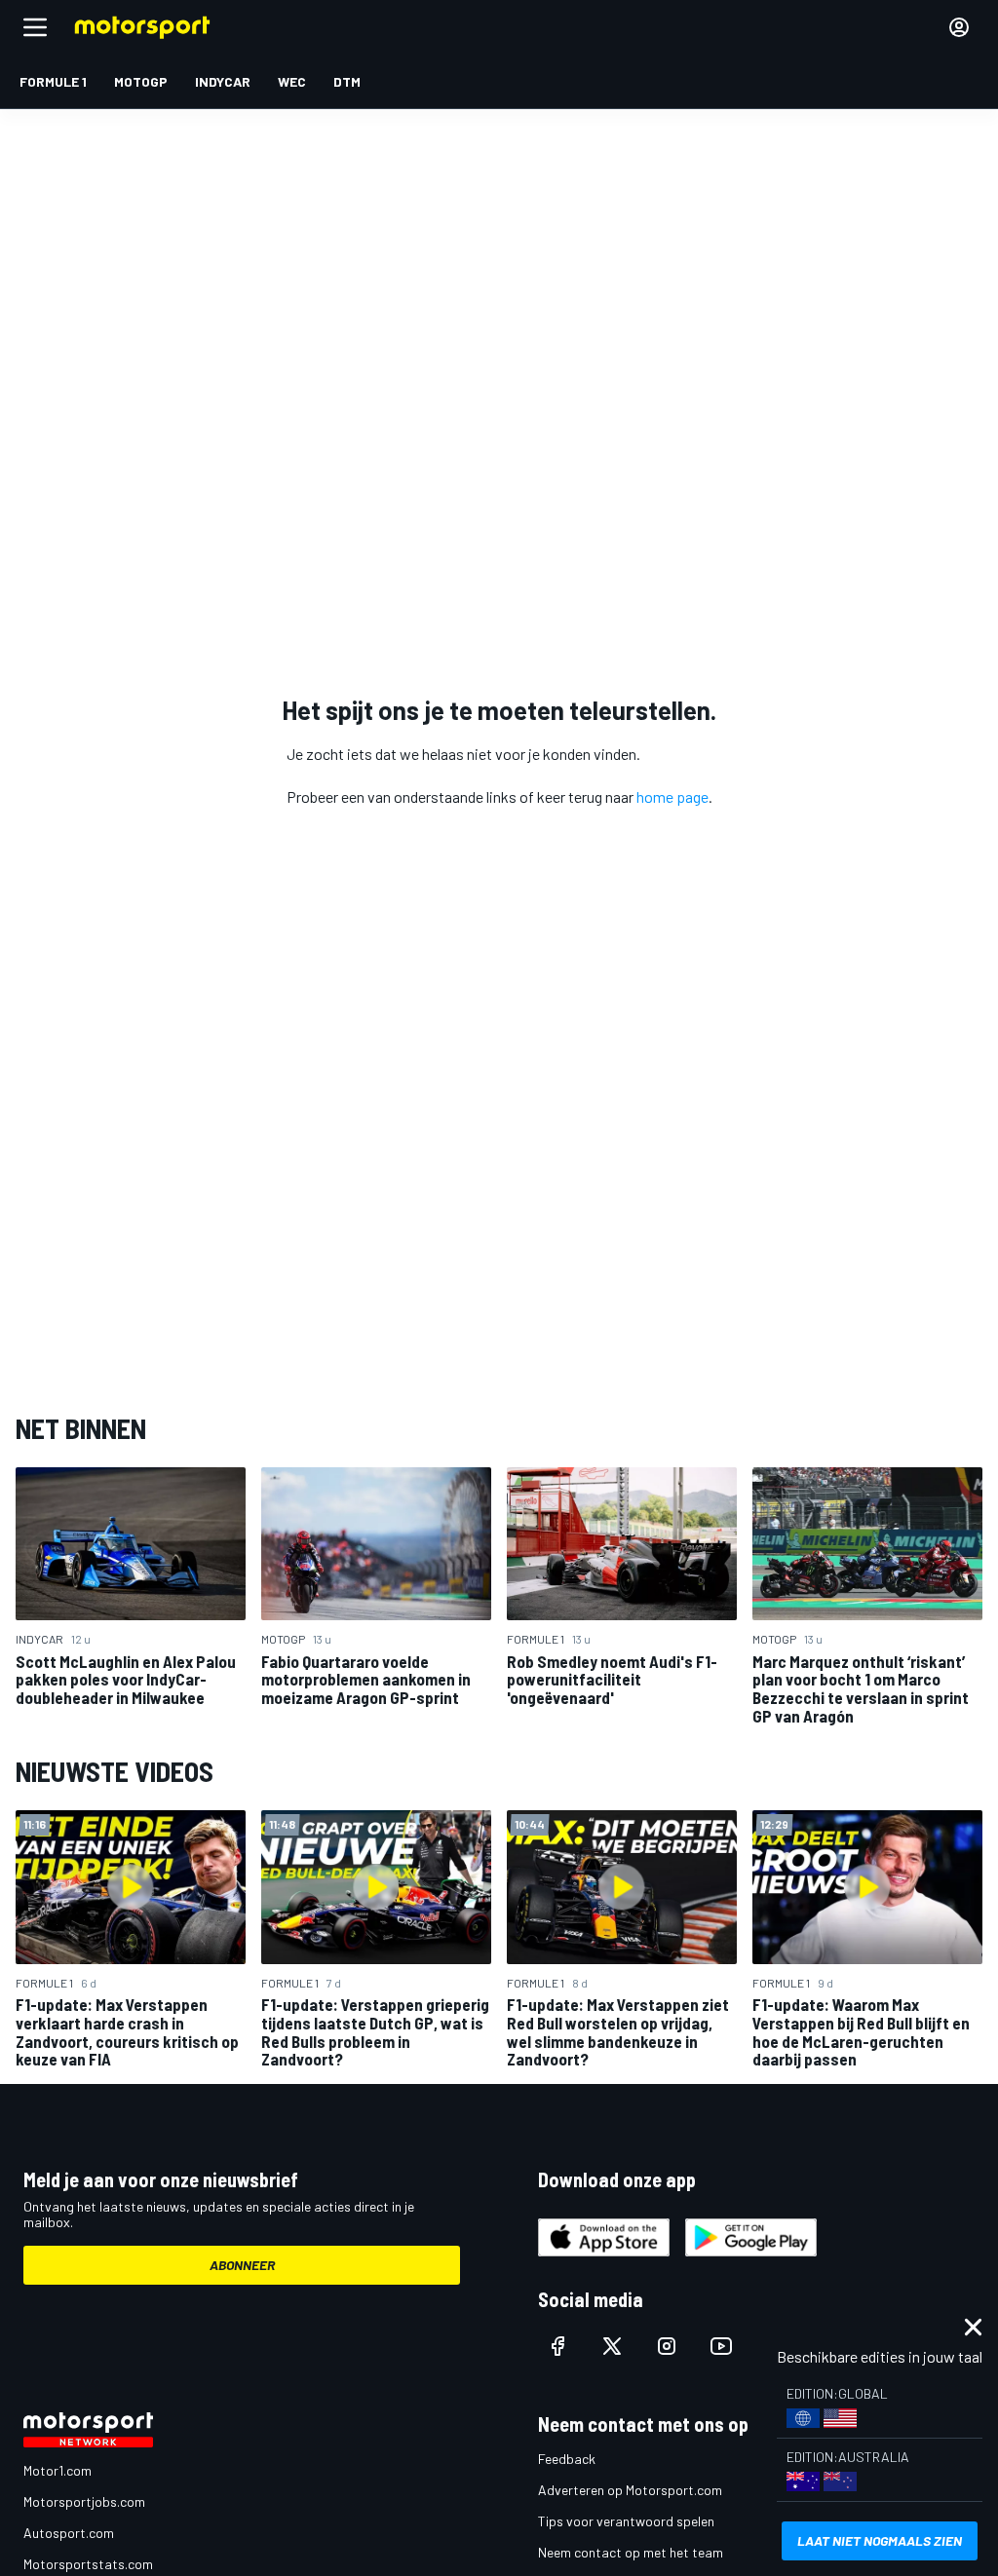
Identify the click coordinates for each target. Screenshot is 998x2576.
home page (672, 796)
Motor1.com (58, 2470)
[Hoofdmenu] (35, 27)
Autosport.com (69, 2533)
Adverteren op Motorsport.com (630, 2490)
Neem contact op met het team (631, 2552)
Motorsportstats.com (88, 2564)
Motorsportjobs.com (84, 2501)
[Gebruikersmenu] (959, 27)
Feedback (567, 2459)
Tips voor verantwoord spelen (626, 2521)
